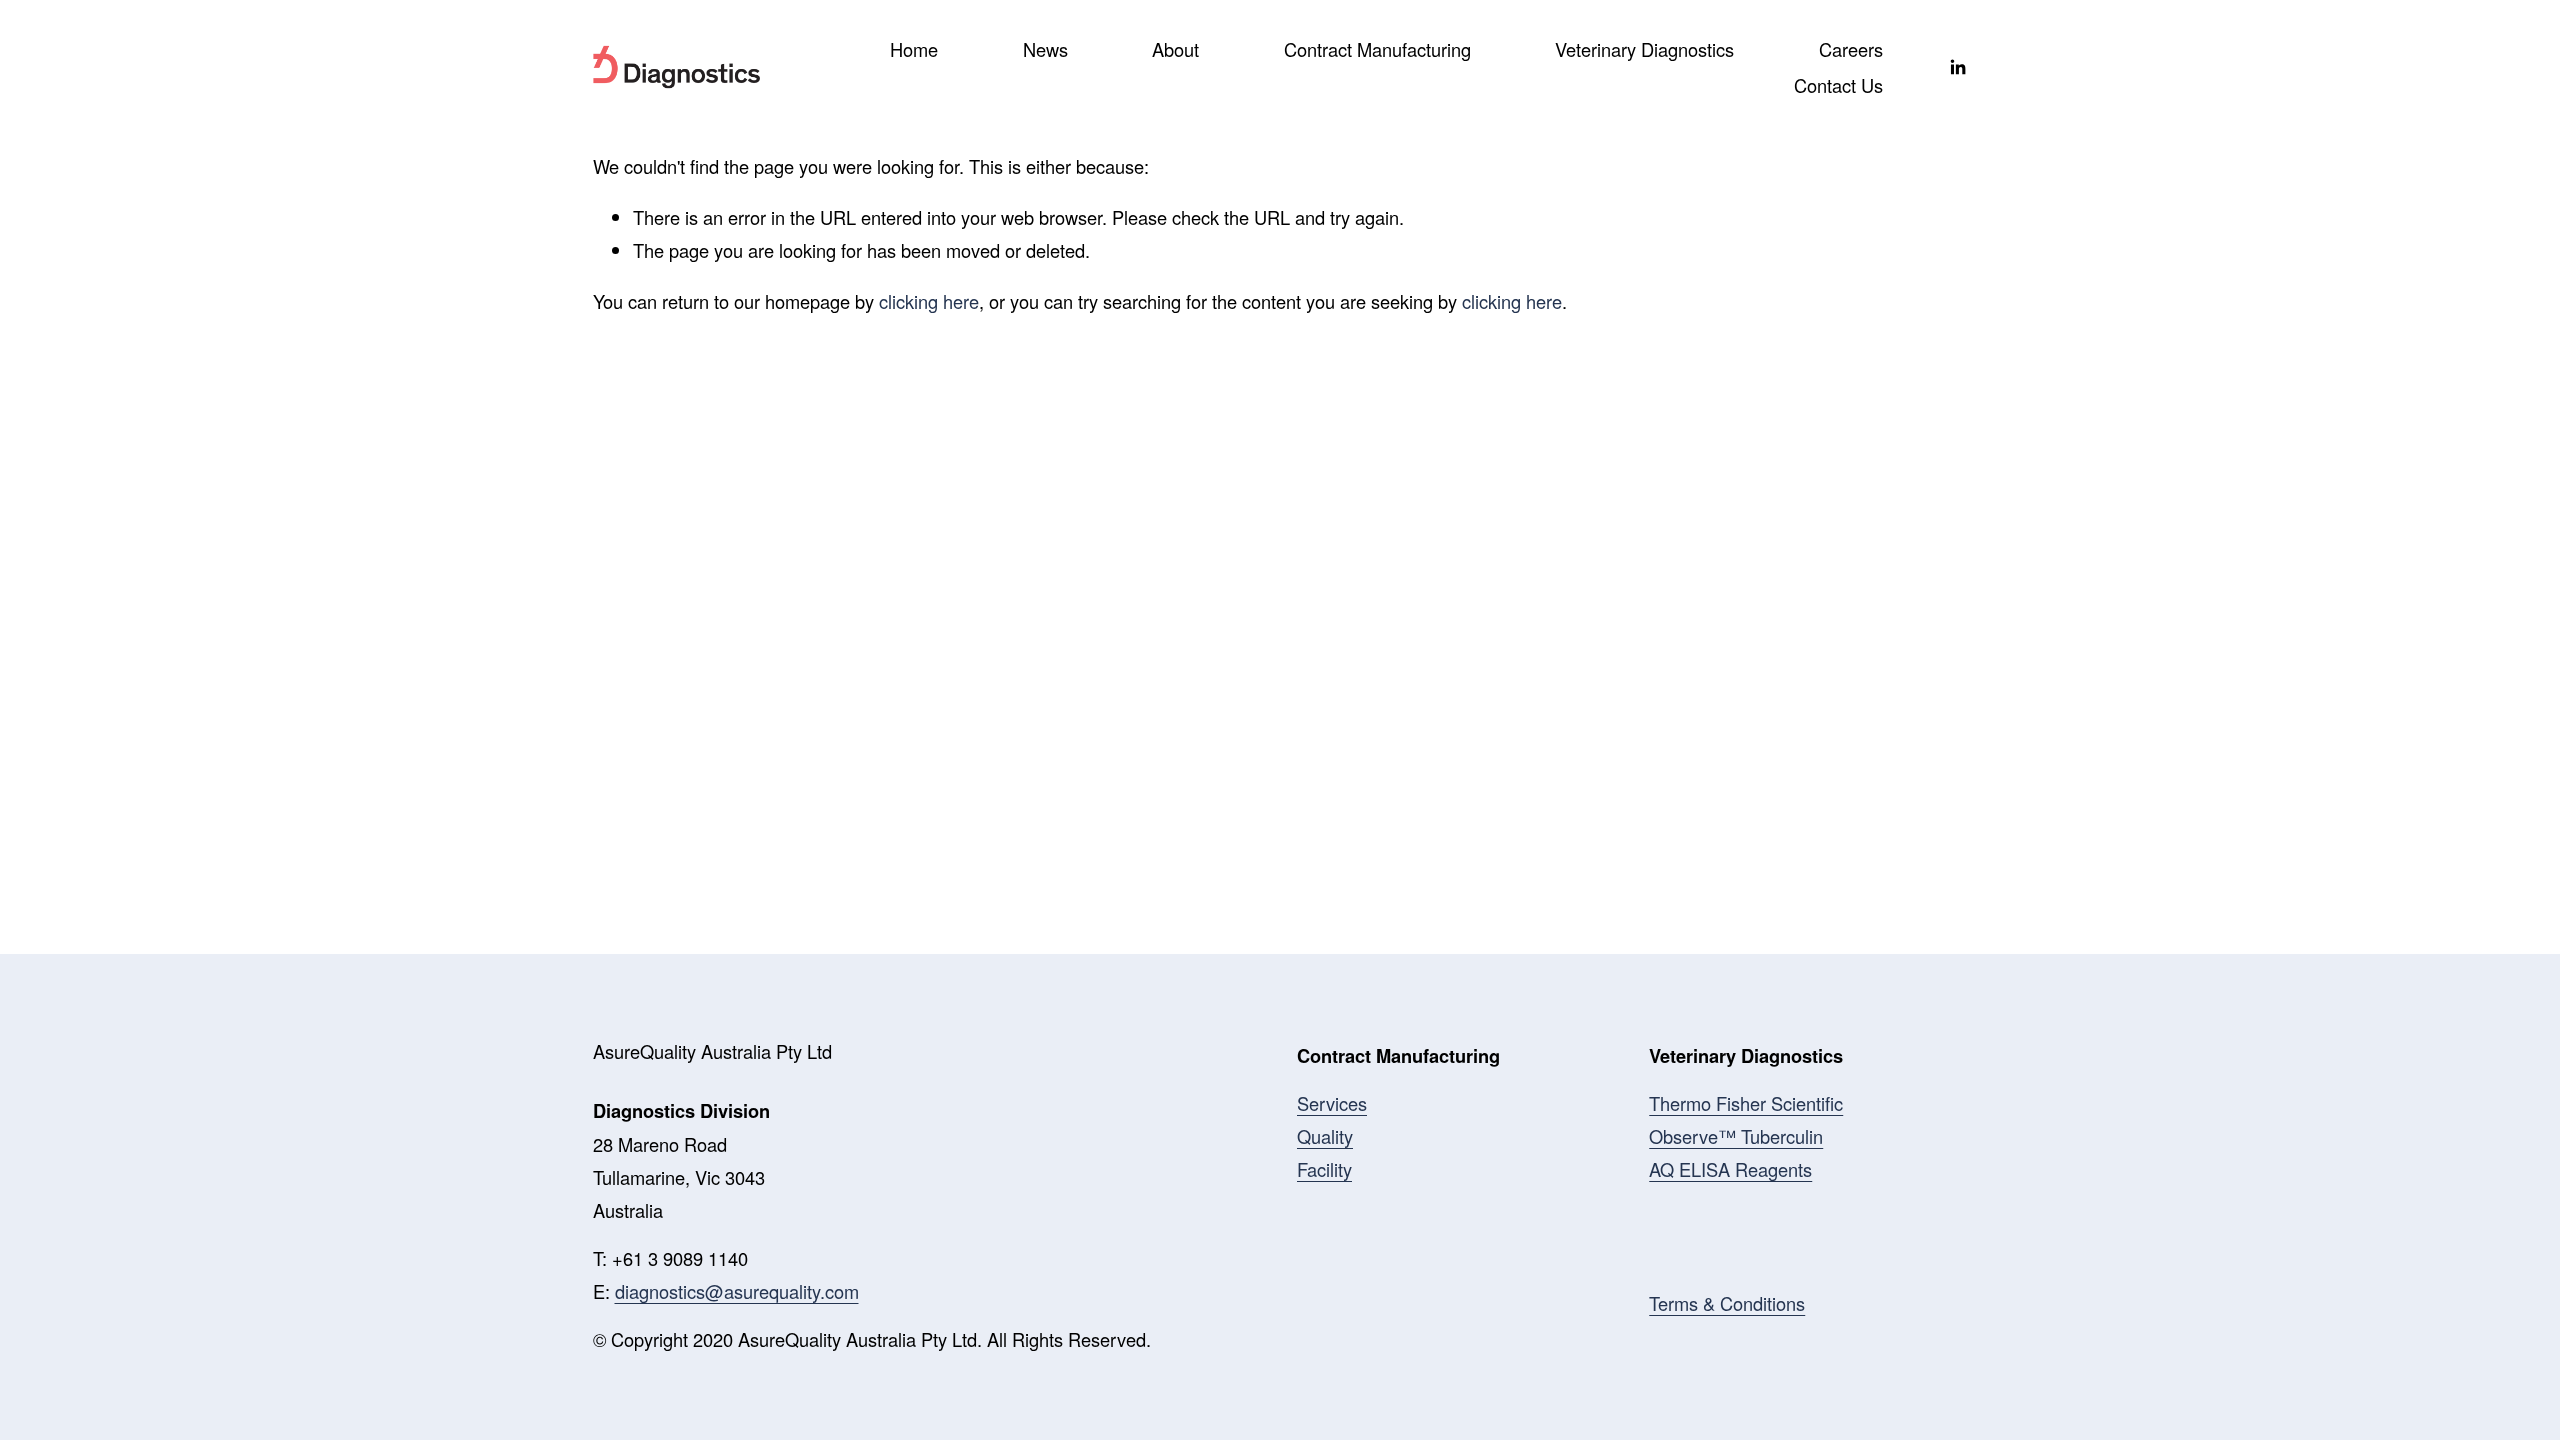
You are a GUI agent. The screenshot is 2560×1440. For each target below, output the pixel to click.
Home (914, 49)
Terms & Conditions (1727, 1303)
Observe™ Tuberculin (1736, 1136)
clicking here (929, 301)
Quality (1325, 1136)
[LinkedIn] (1957, 67)
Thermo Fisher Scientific (1746, 1103)
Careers (1851, 49)
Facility (1324, 1169)
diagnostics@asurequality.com (737, 1291)
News (1045, 49)
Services (1332, 1103)
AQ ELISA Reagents (1730, 1169)
